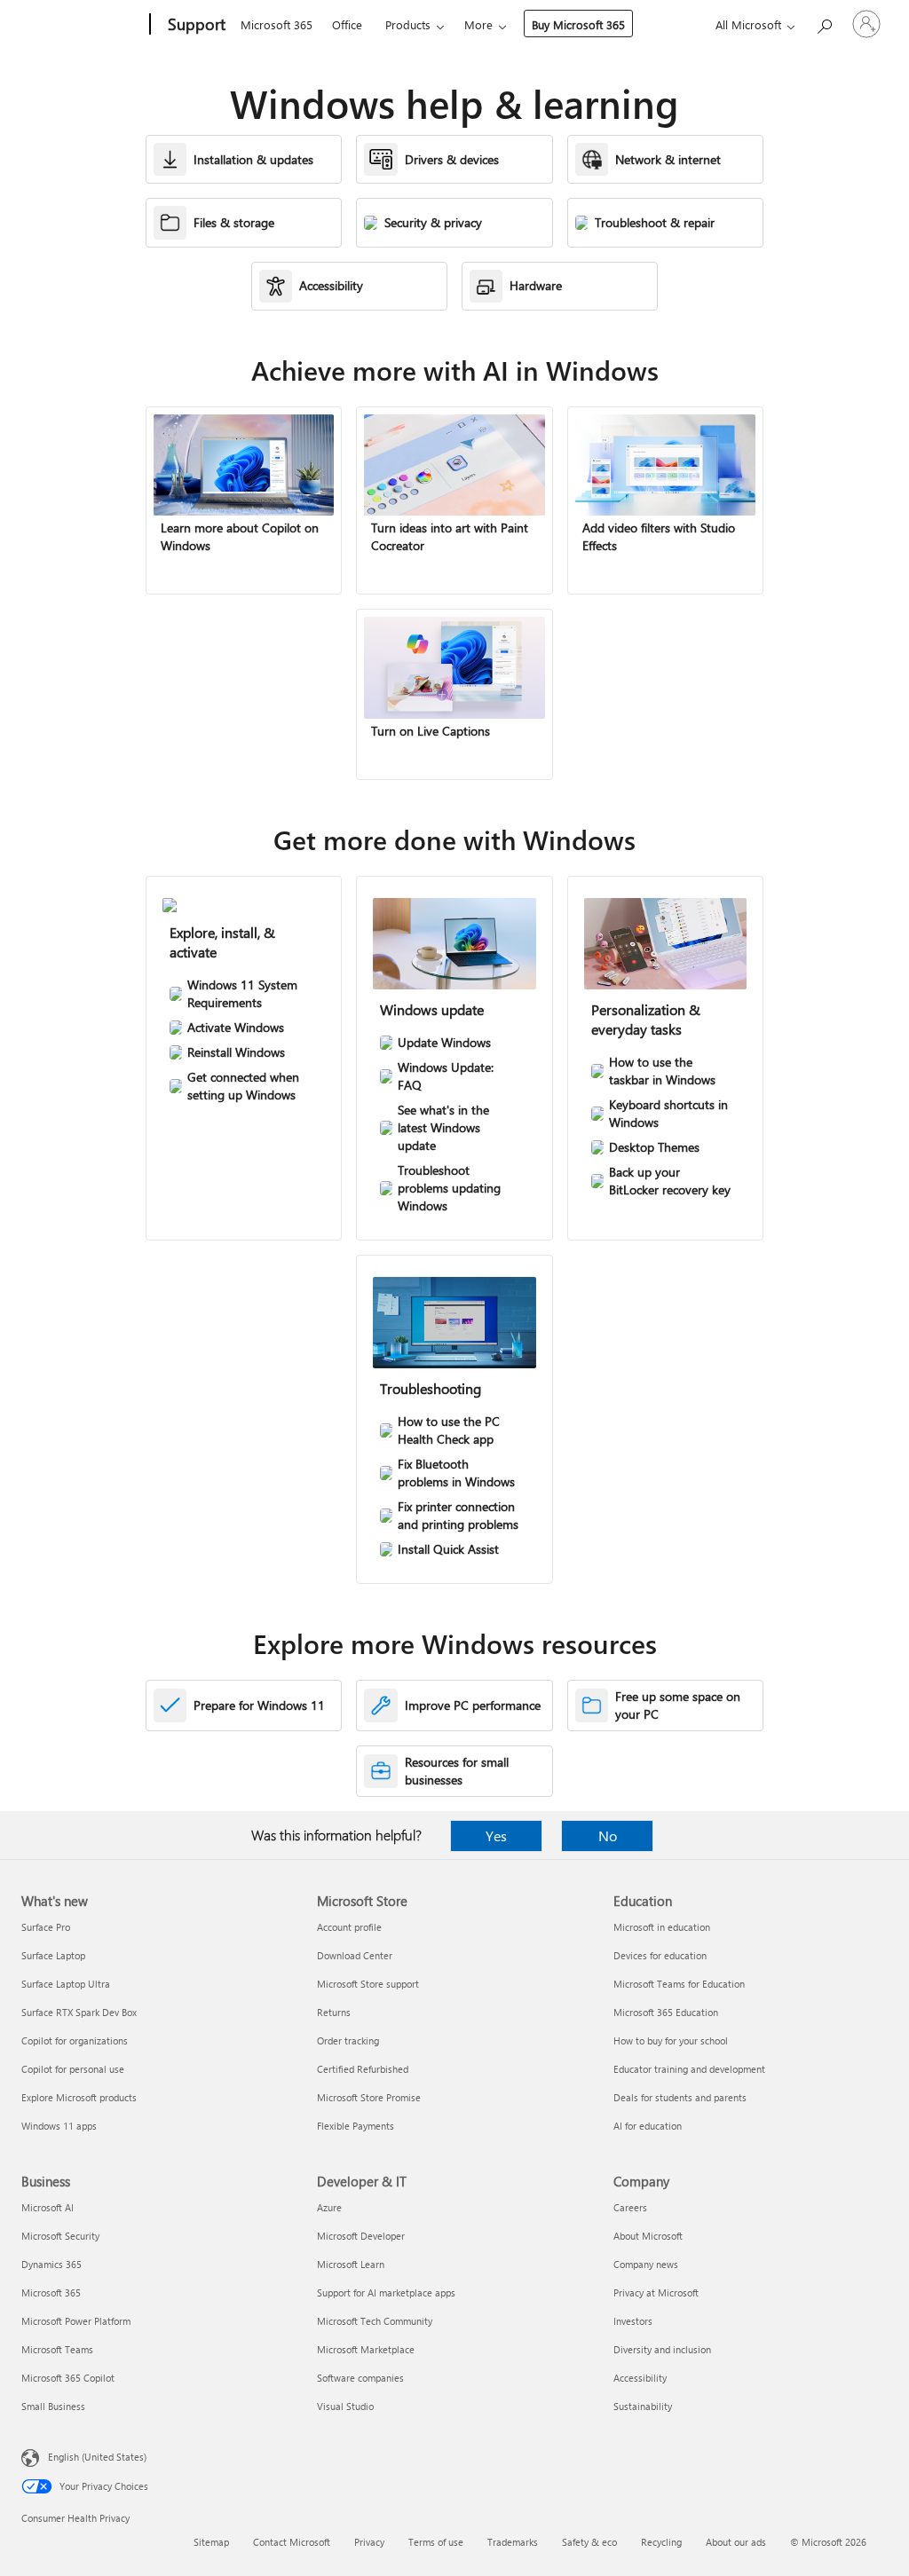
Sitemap (211, 2542)
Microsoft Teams (57, 2349)
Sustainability (643, 2406)
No (608, 1835)
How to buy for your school (671, 2040)
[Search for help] (824, 23)
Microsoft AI (47, 2207)
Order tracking (348, 2040)
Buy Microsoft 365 (578, 24)
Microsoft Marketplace (366, 2349)
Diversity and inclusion (662, 2349)
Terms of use (436, 2542)
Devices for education (660, 1955)
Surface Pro (46, 1927)
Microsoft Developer (361, 2236)
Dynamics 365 (51, 2264)
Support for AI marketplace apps (386, 2292)
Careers (630, 2207)
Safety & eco (589, 2542)
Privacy (369, 2542)
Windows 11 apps (59, 2126)
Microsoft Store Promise (369, 2097)
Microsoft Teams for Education (679, 1984)
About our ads (736, 2542)
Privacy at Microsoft (656, 2292)
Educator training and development (689, 2069)
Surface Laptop (53, 1955)
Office (347, 24)
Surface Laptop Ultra (66, 1984)
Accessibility (640, 2378)
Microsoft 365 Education (666, 2012)
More (478, 24)
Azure (329, 2207)
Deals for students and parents (680, 2097)
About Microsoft (648, 2236)
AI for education (648, 2126)
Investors (633, 2321)
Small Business (53, 2406)
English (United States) (97, 2457)
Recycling (661, 2542)
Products (408, 24)
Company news (646, 2264)
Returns (334, 2012)
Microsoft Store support (368, 1984)
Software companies (360, 2378)
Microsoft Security (60, 2236)
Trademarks (513, 2542)
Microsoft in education (662, 1927)
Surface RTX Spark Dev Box (79, 2012)
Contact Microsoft (292, 2542)
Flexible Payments (356, 2126)
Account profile (349, 1927)
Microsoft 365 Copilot (68, 2378)
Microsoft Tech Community (375, 2321)
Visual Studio (345, 2406)
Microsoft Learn (351, 2264)
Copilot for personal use (73, 2069)
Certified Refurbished (363, 2069)
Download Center (355, 1955)
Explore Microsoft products (79, 2097)
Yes (496, 1835)
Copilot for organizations (75, 2040)
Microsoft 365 (277, 24)
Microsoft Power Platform (76, 2321)
